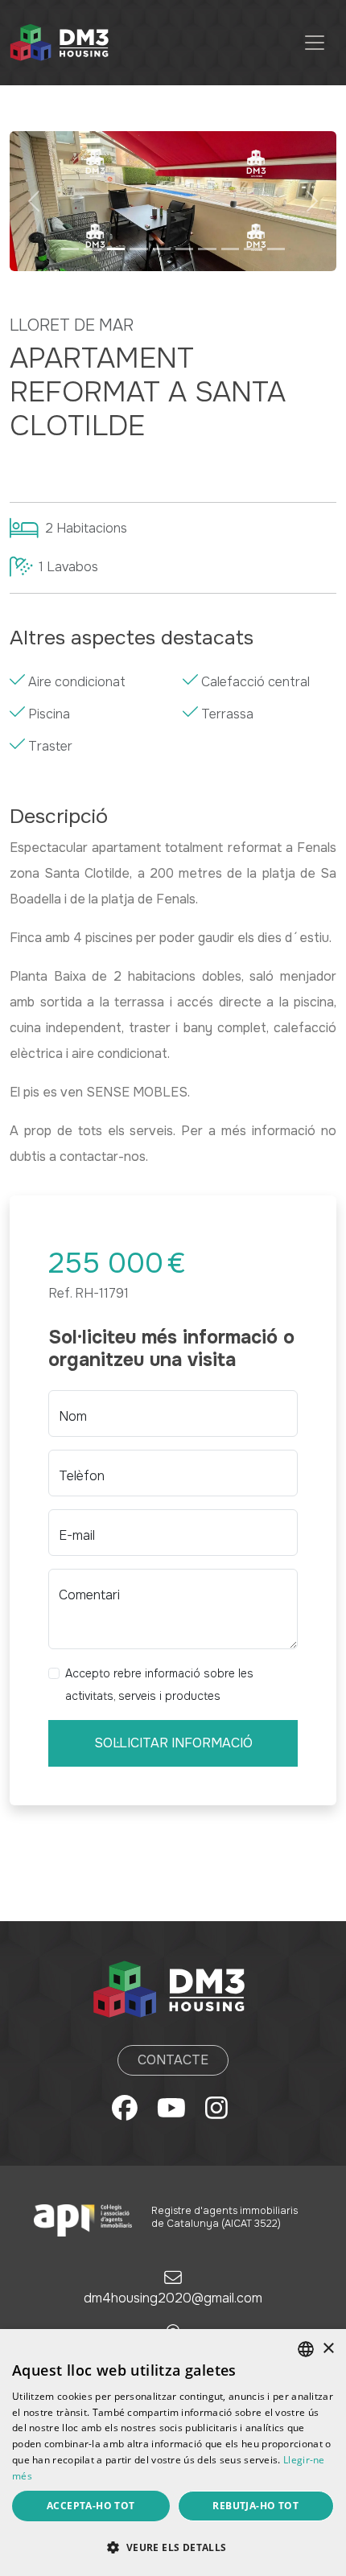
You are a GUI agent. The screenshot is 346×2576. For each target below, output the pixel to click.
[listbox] (306, 2349)
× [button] (328, 2349)
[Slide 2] (93, 249)
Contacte (173, 2060)
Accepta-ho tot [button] (91, 2506)
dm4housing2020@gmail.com (173, 2298)
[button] (34, 201)
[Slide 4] (138, 249)
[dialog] (173, 2453)
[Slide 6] (184, 249)
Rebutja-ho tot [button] (255, 2506)
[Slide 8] (230, 249)
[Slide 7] (207, 249)
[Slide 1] (70, 249)
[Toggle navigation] (315, 43)
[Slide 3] (116, 249)
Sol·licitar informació (173, 1743)
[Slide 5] (162, 249)
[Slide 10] (276, 249)
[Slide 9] (253, 249)
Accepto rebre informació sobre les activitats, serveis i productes (159, 1685)
